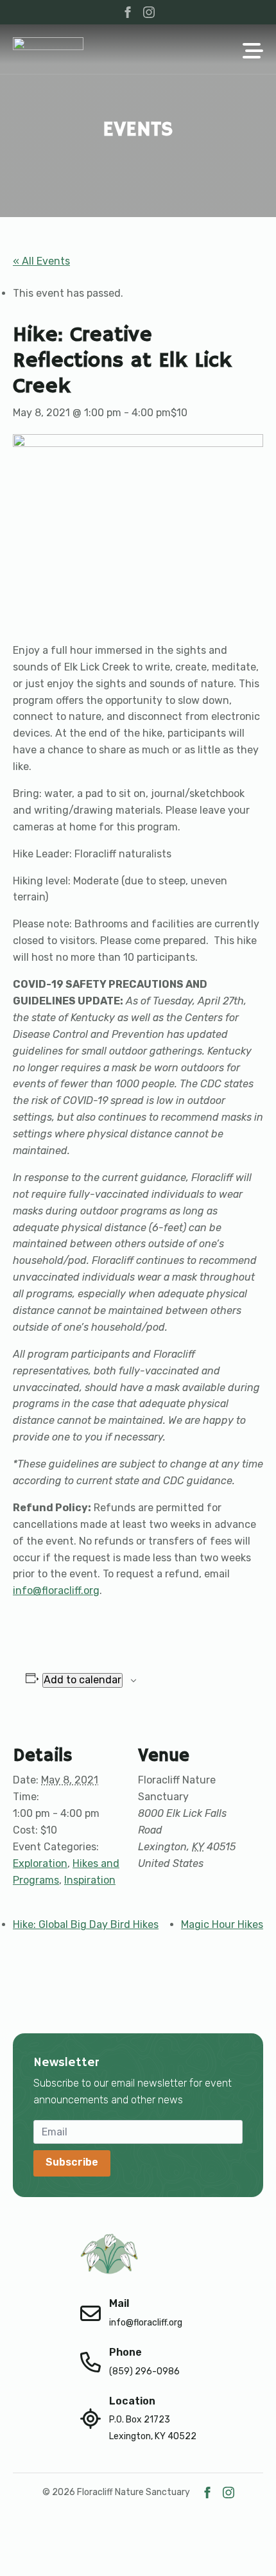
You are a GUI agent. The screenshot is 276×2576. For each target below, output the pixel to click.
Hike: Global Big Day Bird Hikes (86, 1924)
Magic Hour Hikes (222, 1924)
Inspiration (90, 1880)
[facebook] (128, 12)
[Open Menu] (253, 52)
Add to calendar (82, 1680)
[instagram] (149, 12)
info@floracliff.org (56, 1590)
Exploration (40, 1863)
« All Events (41, 261)
